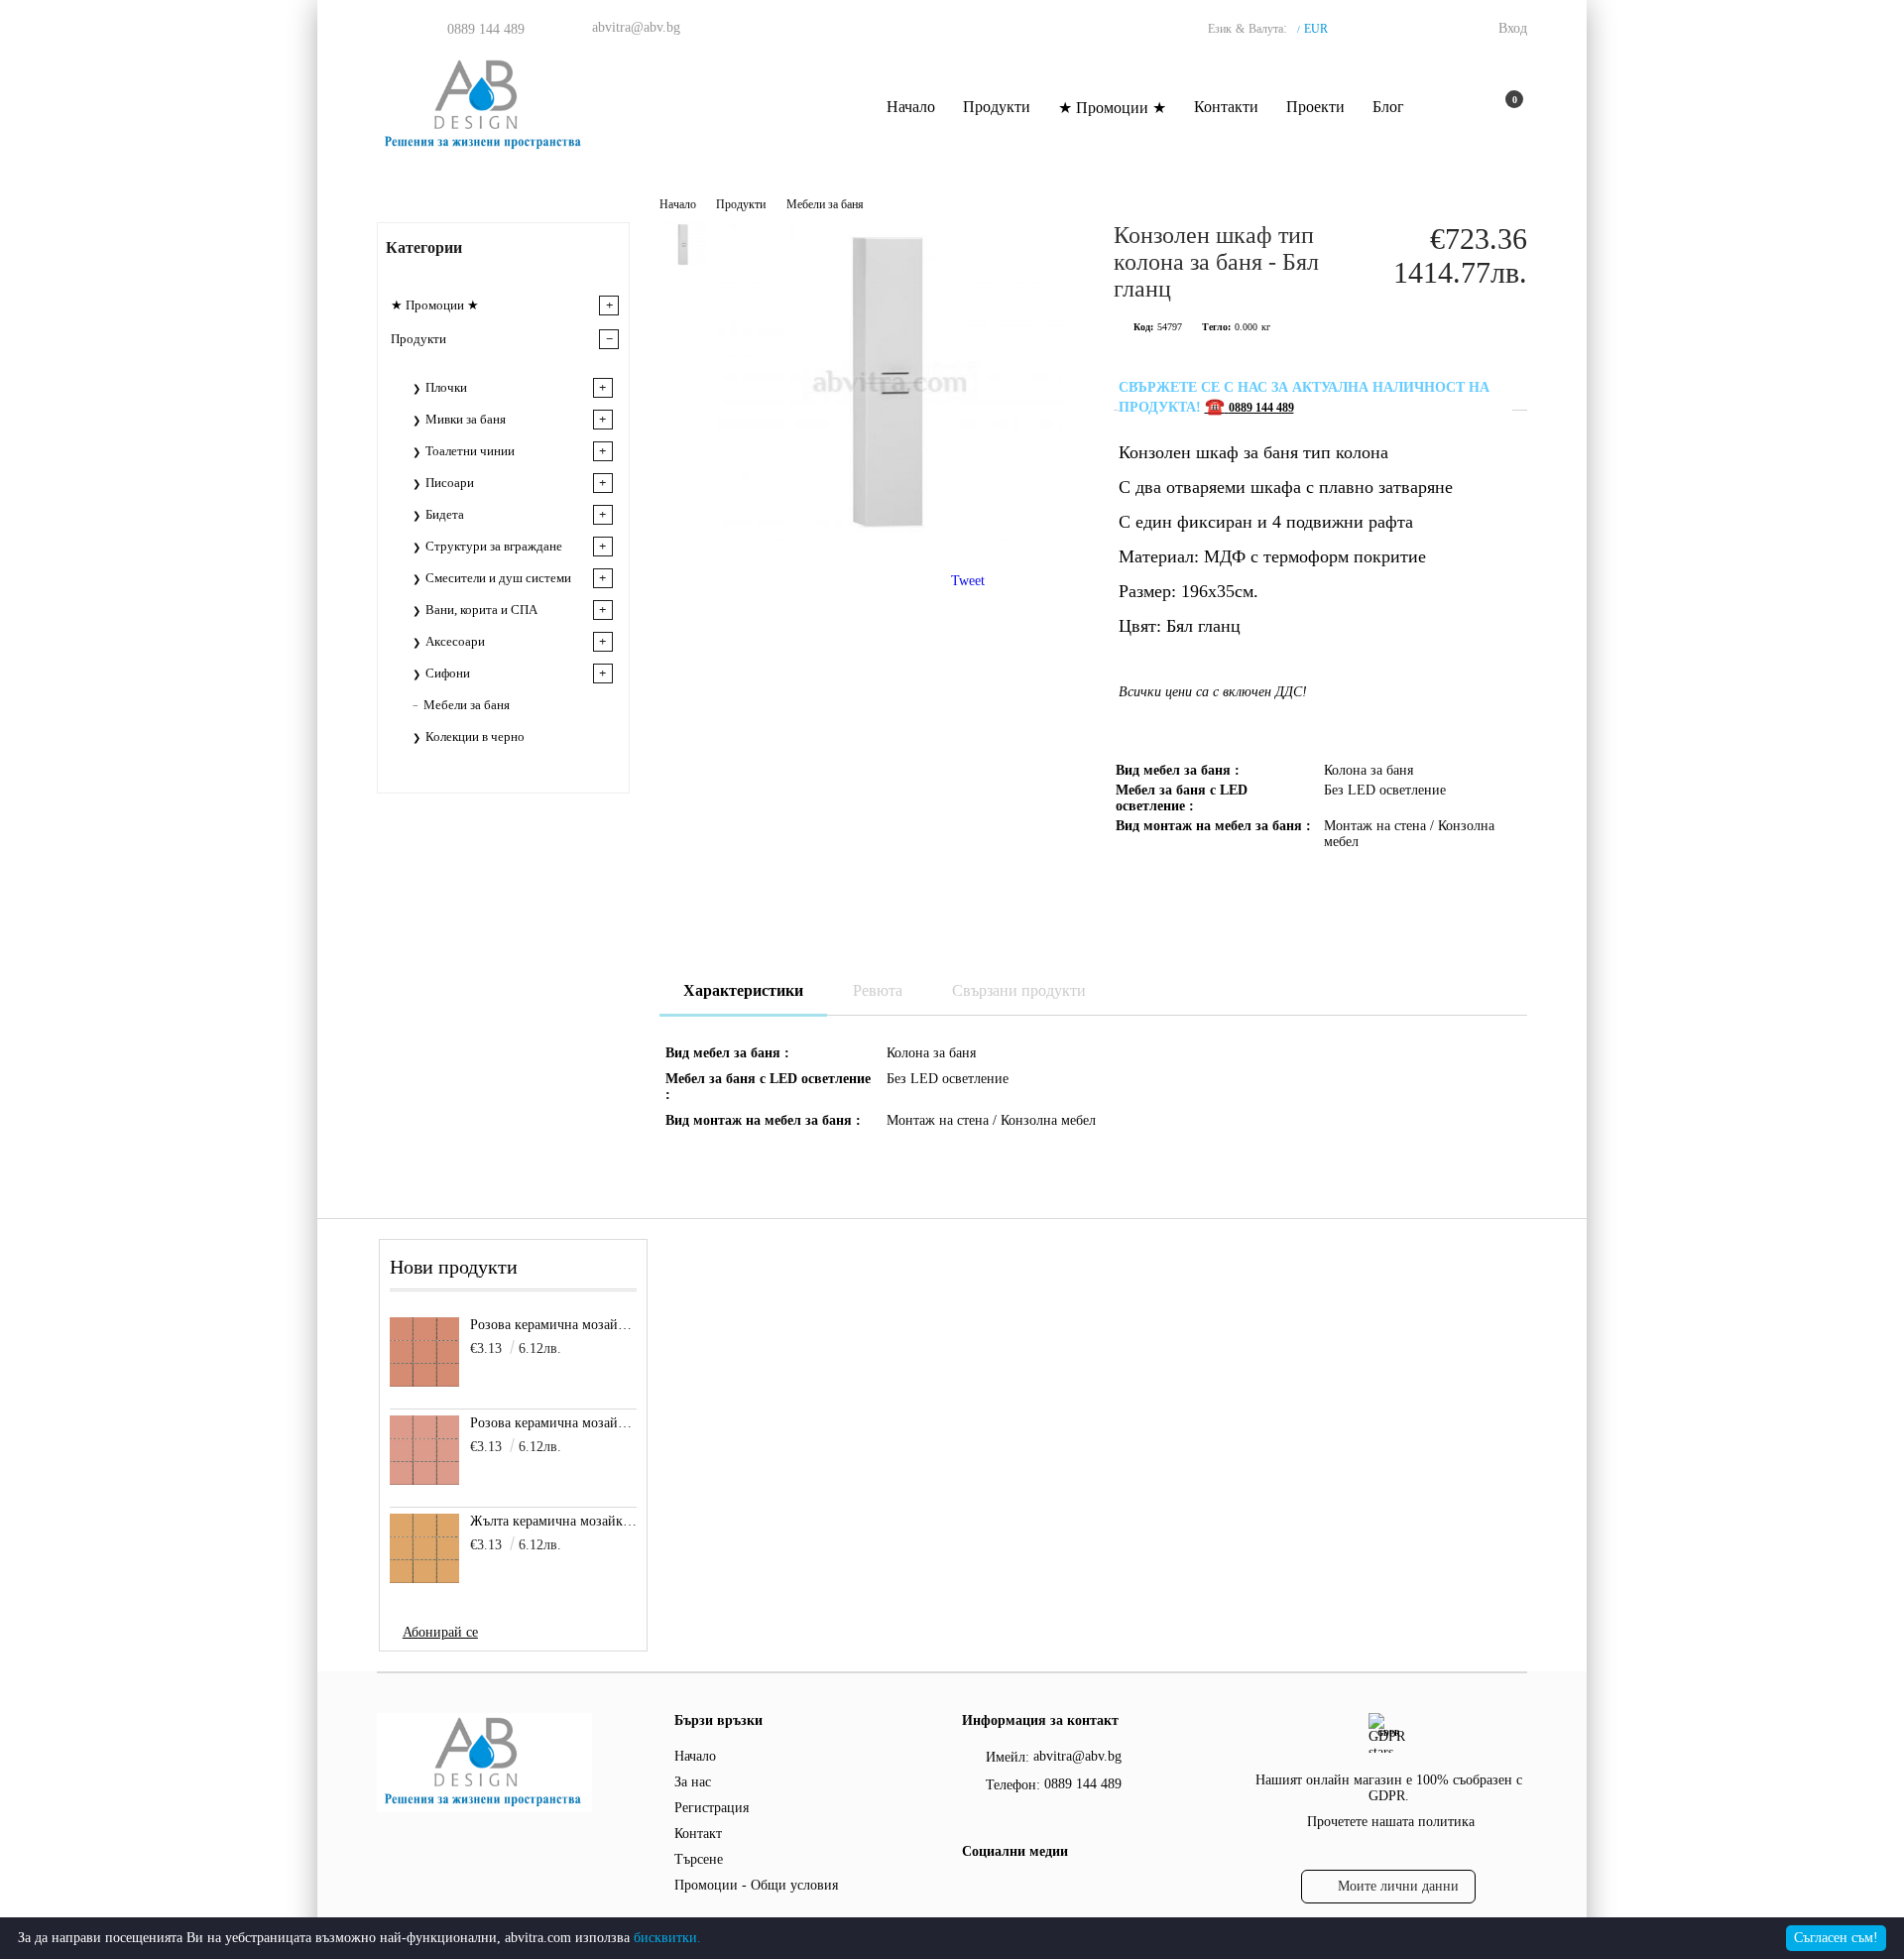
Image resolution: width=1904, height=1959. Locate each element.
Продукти (997, 107)
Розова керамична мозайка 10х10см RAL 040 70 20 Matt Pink (554, 1423)
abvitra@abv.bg (636, 27)
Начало (911, 107)
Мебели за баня (825, 204)
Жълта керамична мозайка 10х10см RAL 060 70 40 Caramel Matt (554, 1521)
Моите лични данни (1398, 1886)
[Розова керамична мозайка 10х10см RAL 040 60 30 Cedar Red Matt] (424, 1352)
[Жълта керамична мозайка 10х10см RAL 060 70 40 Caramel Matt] (424, 1548)
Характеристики (743, 990)
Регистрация (712, 1808)
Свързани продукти (1019, 990)
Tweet (968, 581)
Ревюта (878, 990)
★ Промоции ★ (1112, 108)
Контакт (698, 1834)
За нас (693, 1782)
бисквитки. (667, 1938)
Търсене (699, 1859)
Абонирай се (440, 1632)
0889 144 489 (486, 29)
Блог (1388, 107)
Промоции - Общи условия (756, 1885)
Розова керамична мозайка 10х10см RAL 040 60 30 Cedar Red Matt (554, 1325)
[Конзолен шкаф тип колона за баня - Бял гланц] (890, 536)
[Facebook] (973, 1892)
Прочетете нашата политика (1391, 1822)
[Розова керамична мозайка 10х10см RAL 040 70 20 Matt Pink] (424, 1450)
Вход (1513, 28)
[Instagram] (1012, 1892)
